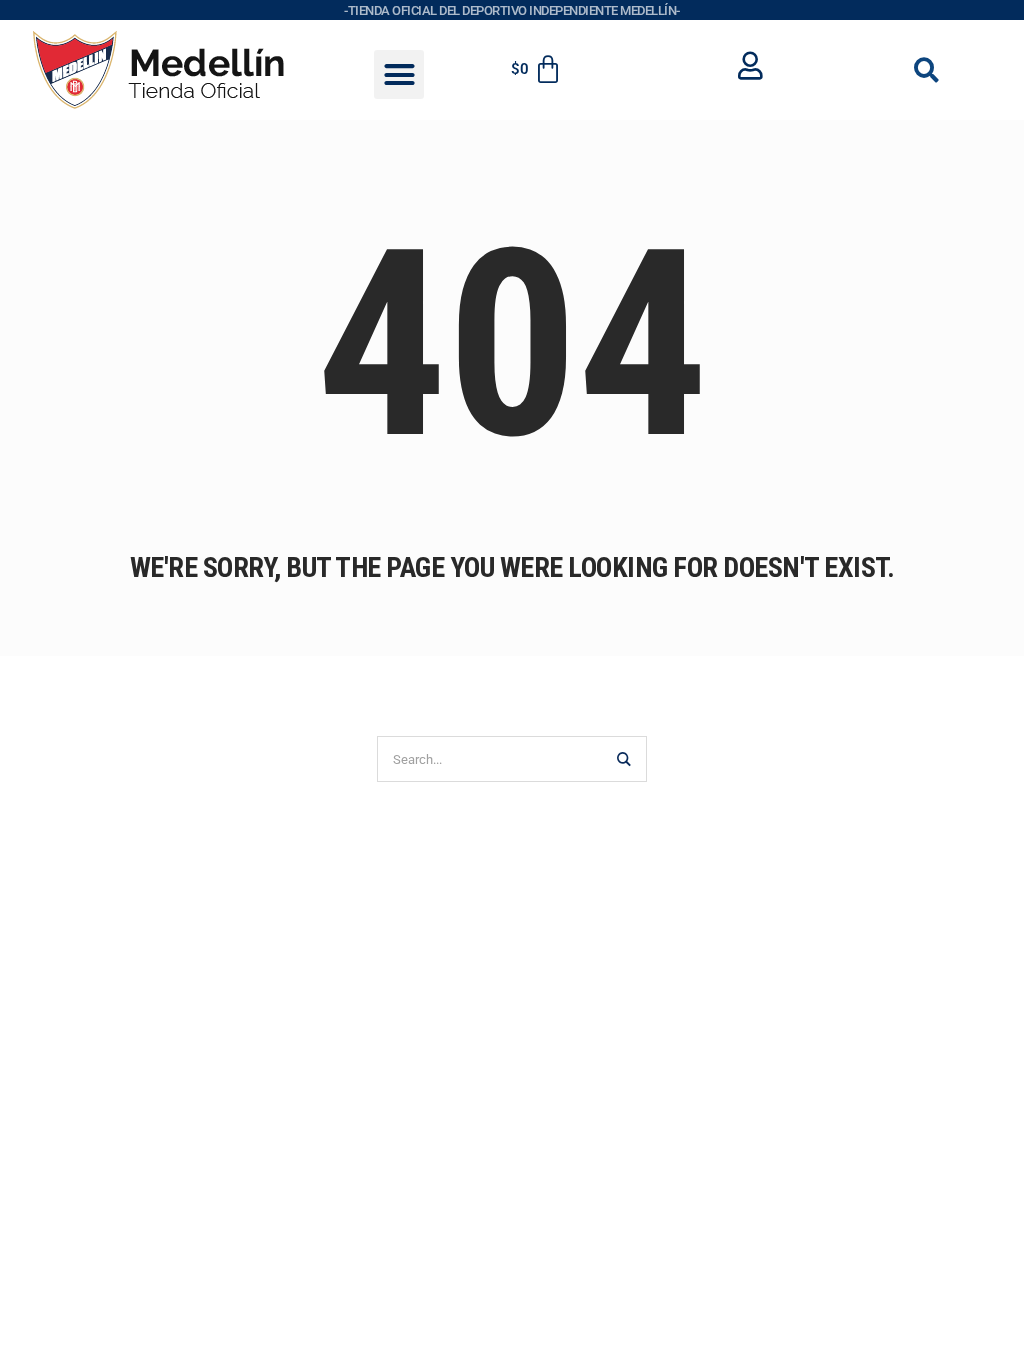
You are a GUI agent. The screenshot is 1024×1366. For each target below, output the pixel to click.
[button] (399, 75)
